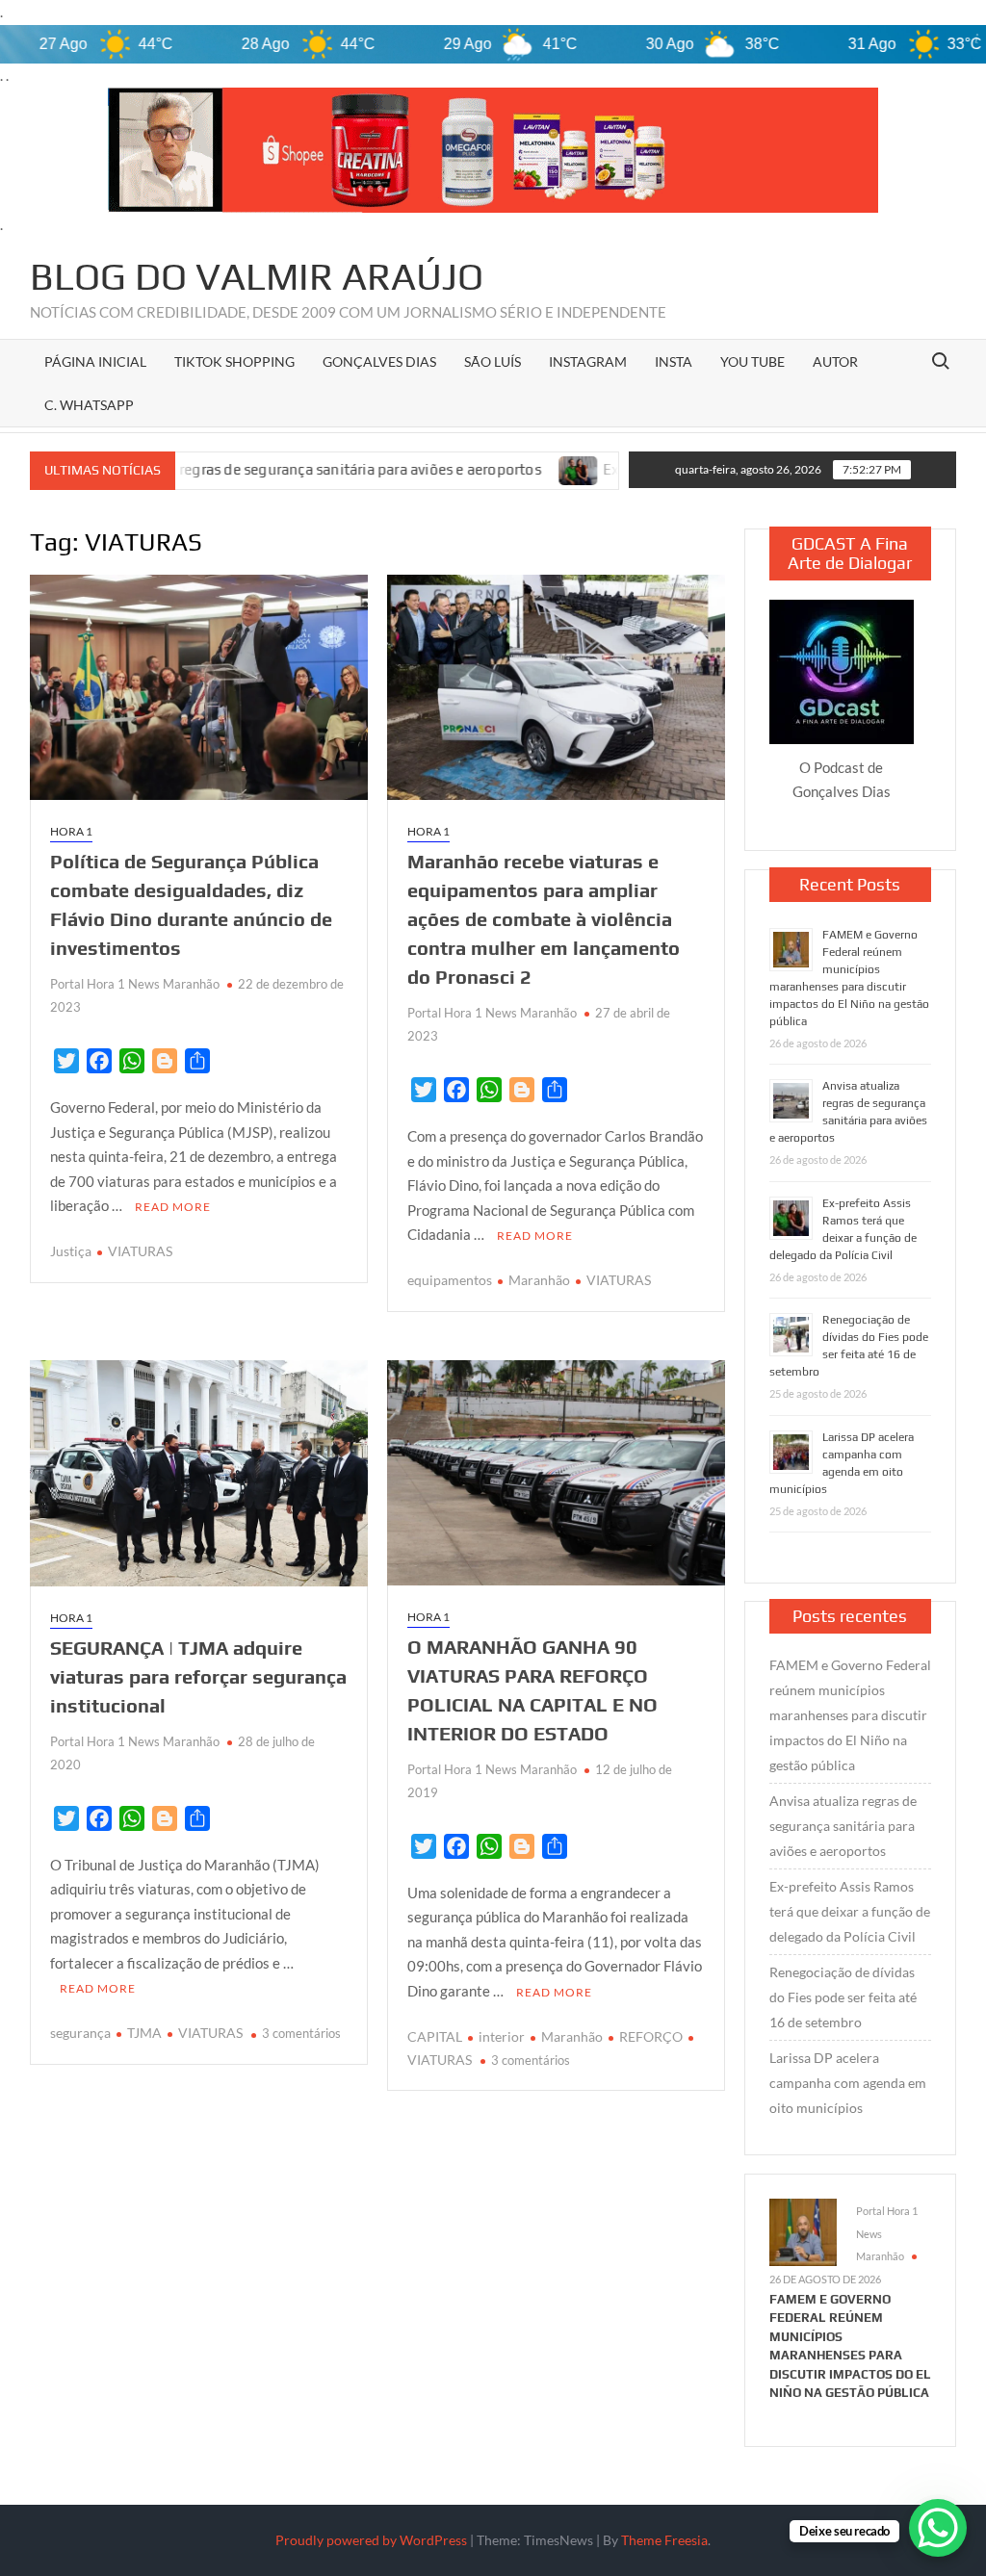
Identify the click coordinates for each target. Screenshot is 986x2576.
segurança (80, 2033)
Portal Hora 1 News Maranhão (135, 984)
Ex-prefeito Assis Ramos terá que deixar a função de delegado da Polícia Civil (850, 1911)
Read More (173, 1207)
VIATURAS (140, 1251)
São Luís (493, 361)
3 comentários (301, 2033)
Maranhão (539, 1280)
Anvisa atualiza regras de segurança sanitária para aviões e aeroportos (843, 1826)
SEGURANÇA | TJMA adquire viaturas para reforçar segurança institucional (198, 1676)
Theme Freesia (664, 2540)
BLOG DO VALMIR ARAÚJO (257, 276)
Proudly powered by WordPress (371, 2540)
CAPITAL (435, 2036)
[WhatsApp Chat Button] (938, 2528)
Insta (674, 361)
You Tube (752, 361)
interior (502, 2036)
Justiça (71, 1251)
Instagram (588, 361)
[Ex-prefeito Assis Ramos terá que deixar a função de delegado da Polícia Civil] (438, 469)
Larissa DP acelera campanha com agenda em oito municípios (848, 2083)
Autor (835, 361)
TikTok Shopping (234, 361)
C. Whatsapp (89, 405)
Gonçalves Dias (379, 361)
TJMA (144, 2033)
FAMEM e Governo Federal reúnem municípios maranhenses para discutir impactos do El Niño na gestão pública (850, 1715)
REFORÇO (651, 2036)
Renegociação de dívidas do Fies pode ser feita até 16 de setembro (843, 1997)
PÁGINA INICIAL (95, 361)
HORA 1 (71, 831)
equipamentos (450, 1280)
